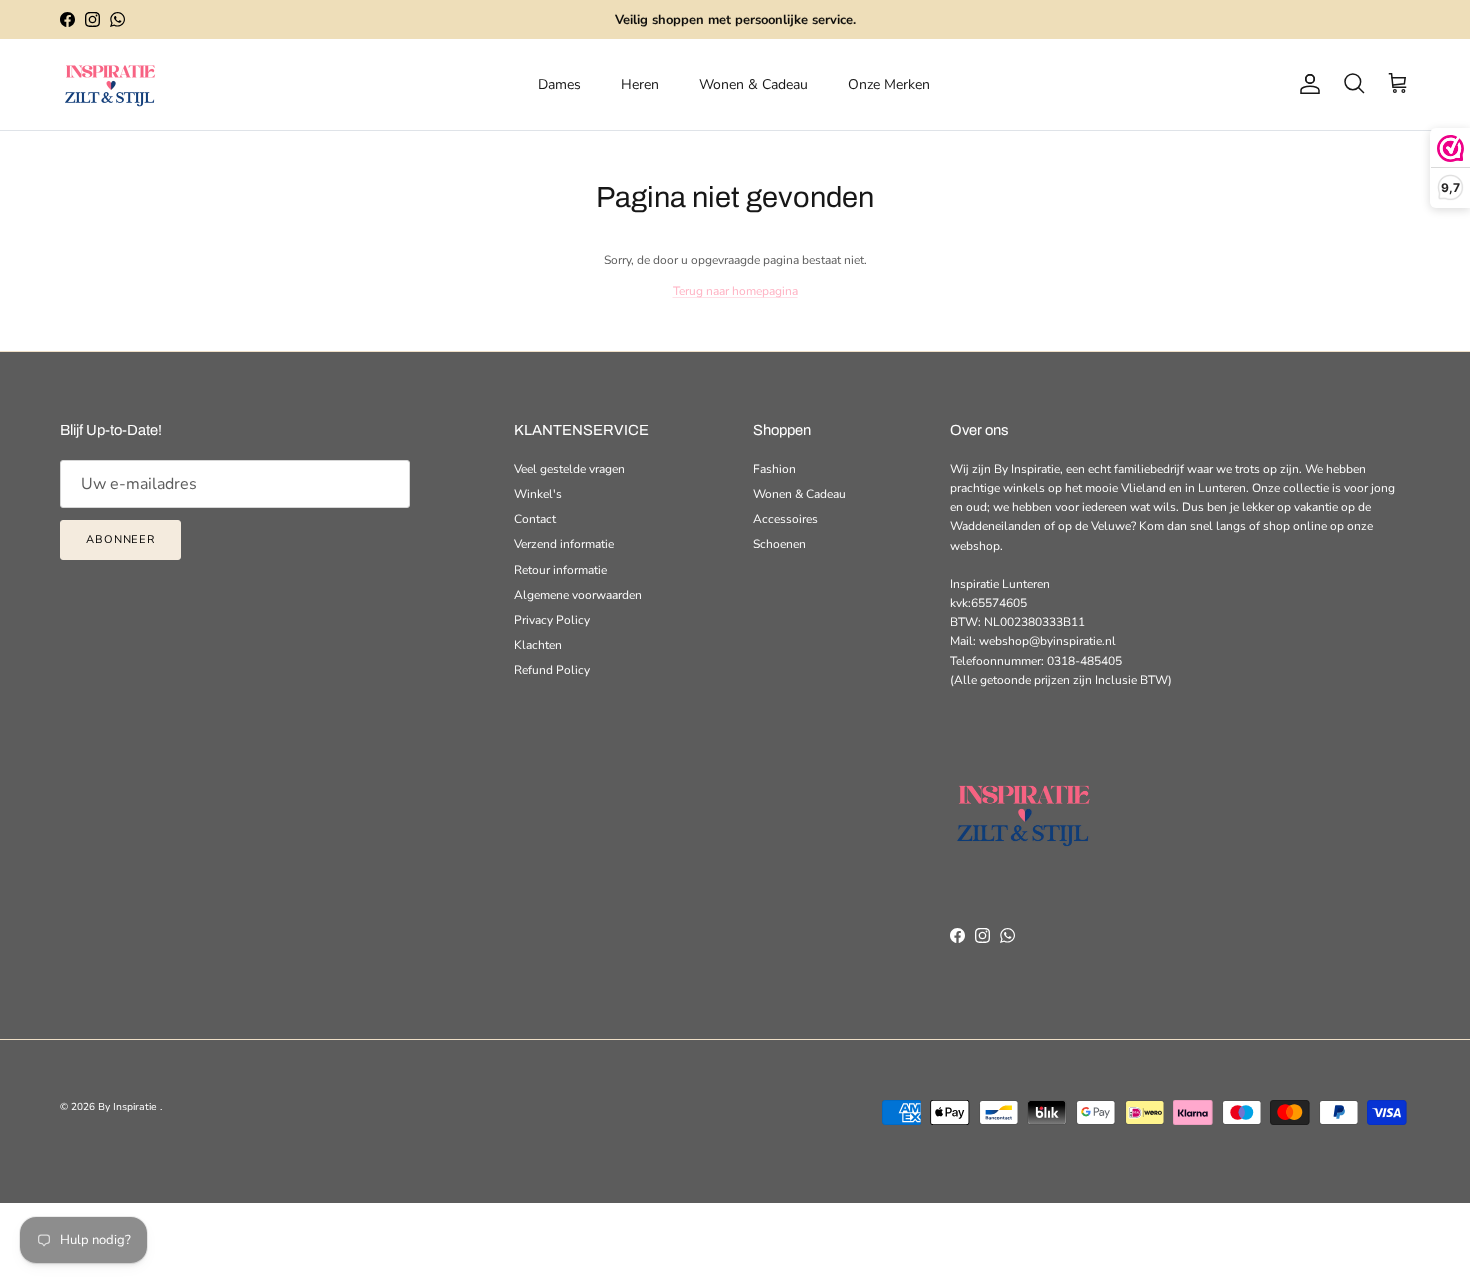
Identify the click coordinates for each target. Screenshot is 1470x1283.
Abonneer (120, 539)
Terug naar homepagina (735, 291)
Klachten (538, 645)
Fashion (774, 469)
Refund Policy (552, 670)
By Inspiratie (129, 1107)
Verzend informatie (564, 544)
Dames (559, 84)
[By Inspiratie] (110, 84)
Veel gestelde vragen (569, 469)
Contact (535, 519)
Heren (640, 84)
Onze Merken (889, 84)
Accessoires (785, 519)
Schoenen (779, 544)
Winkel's (538, 494)
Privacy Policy (552, 620)
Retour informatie (560, 570)
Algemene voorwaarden (578, 595)
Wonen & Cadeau (753, 84)
